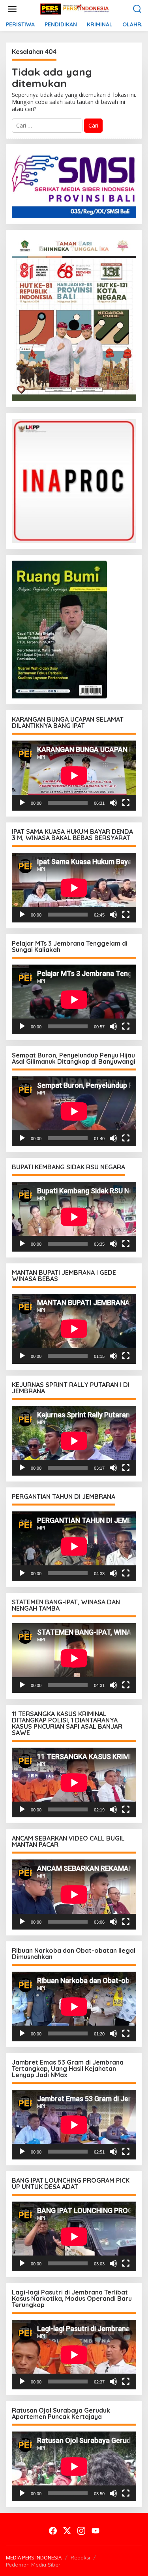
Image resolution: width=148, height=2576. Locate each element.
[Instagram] (81, 2531)
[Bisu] (113, 803)
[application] (74, 775)
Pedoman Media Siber (33, 2565)
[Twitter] (67, 2531)
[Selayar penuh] (126, 803)
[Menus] (12, 9)
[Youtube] (96, 2531)
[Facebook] (53, 2531)
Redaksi (80, 2557)
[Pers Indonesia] (76, 8)
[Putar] (22, 803)
